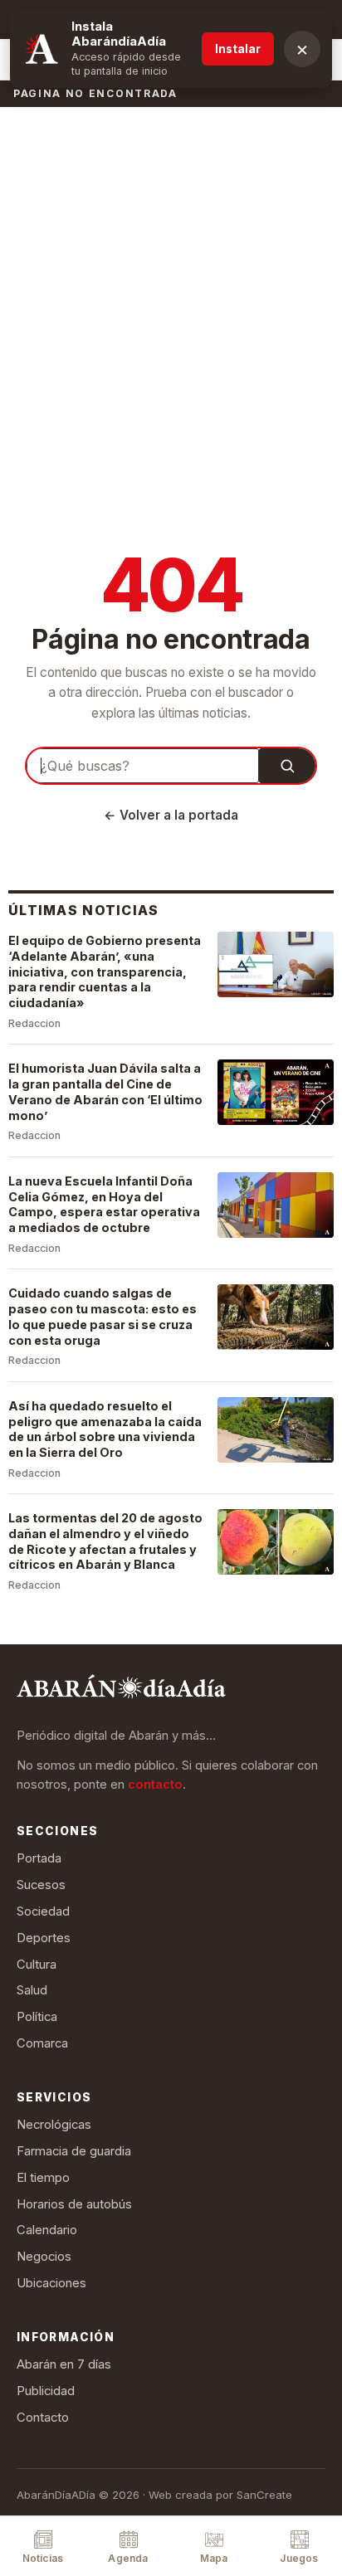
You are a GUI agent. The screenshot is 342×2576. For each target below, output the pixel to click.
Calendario (47, 2230)
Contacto (43, 2418)
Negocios (44, 2257)
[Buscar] (287, 766)
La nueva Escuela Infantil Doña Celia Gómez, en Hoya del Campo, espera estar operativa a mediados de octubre (104, 1204)
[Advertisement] (171, 285)
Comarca (42, 2043)
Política (37, 2017)
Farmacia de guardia (74, 2151)
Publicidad (46, 2391)
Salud (32, 1990)
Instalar (238, 49)
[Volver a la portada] (121, 1690)
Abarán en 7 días (64, 2364)
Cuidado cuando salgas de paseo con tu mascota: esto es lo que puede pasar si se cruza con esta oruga (103, 1316)
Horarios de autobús (74, 2204)
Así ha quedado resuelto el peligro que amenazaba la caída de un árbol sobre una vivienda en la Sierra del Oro (105, 1429)
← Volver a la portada (171, 815)
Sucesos (41, 1885)
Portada (39, 1858)
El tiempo (43, 2178)
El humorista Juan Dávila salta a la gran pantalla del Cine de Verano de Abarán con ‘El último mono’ (105, 1091)
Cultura (37, 1965)
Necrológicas (54, 2125)
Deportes (44, 1938)
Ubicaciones (51, 2283)
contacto (155, 1785)
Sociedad (43, 1911)
